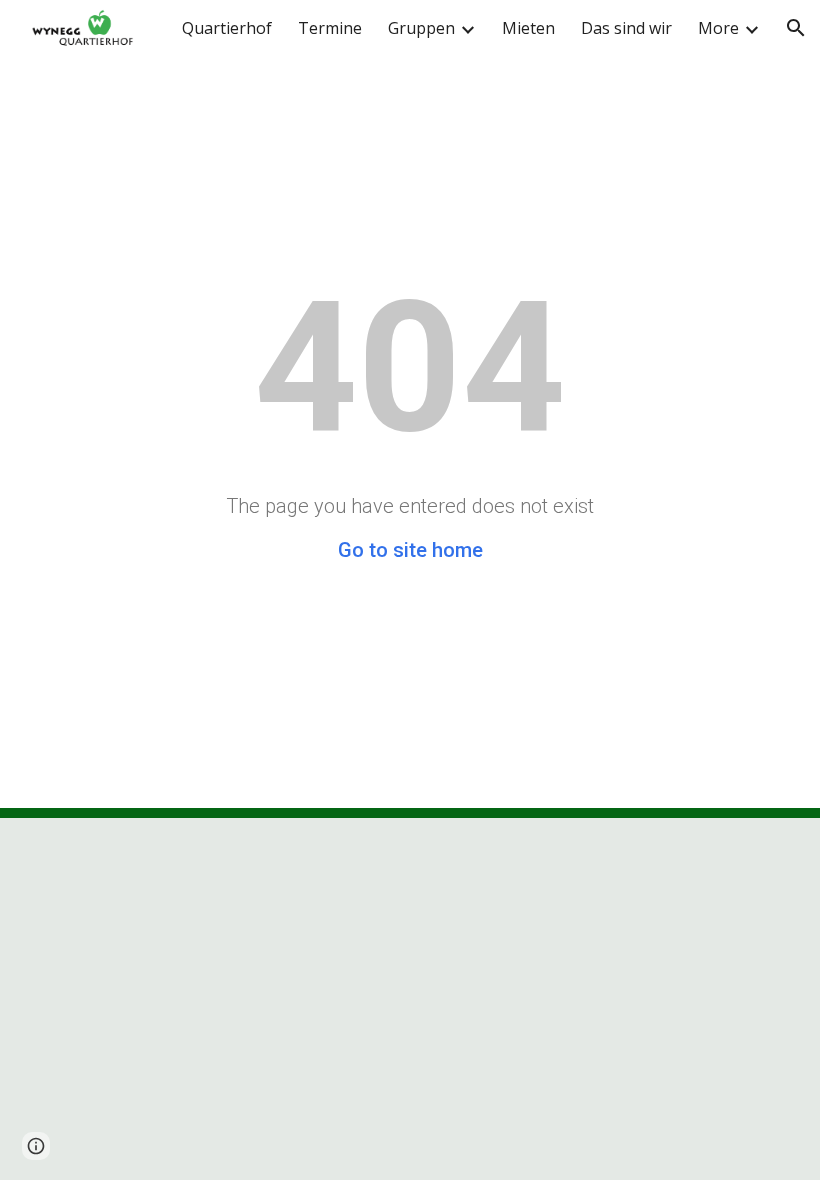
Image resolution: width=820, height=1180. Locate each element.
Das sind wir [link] (626, 28)
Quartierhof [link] (227, 28)
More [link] (718, 28)
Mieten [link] (528, 28)
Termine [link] (330, 28)
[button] (796, 28)
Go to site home (410, 550)
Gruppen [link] (421, 28)
